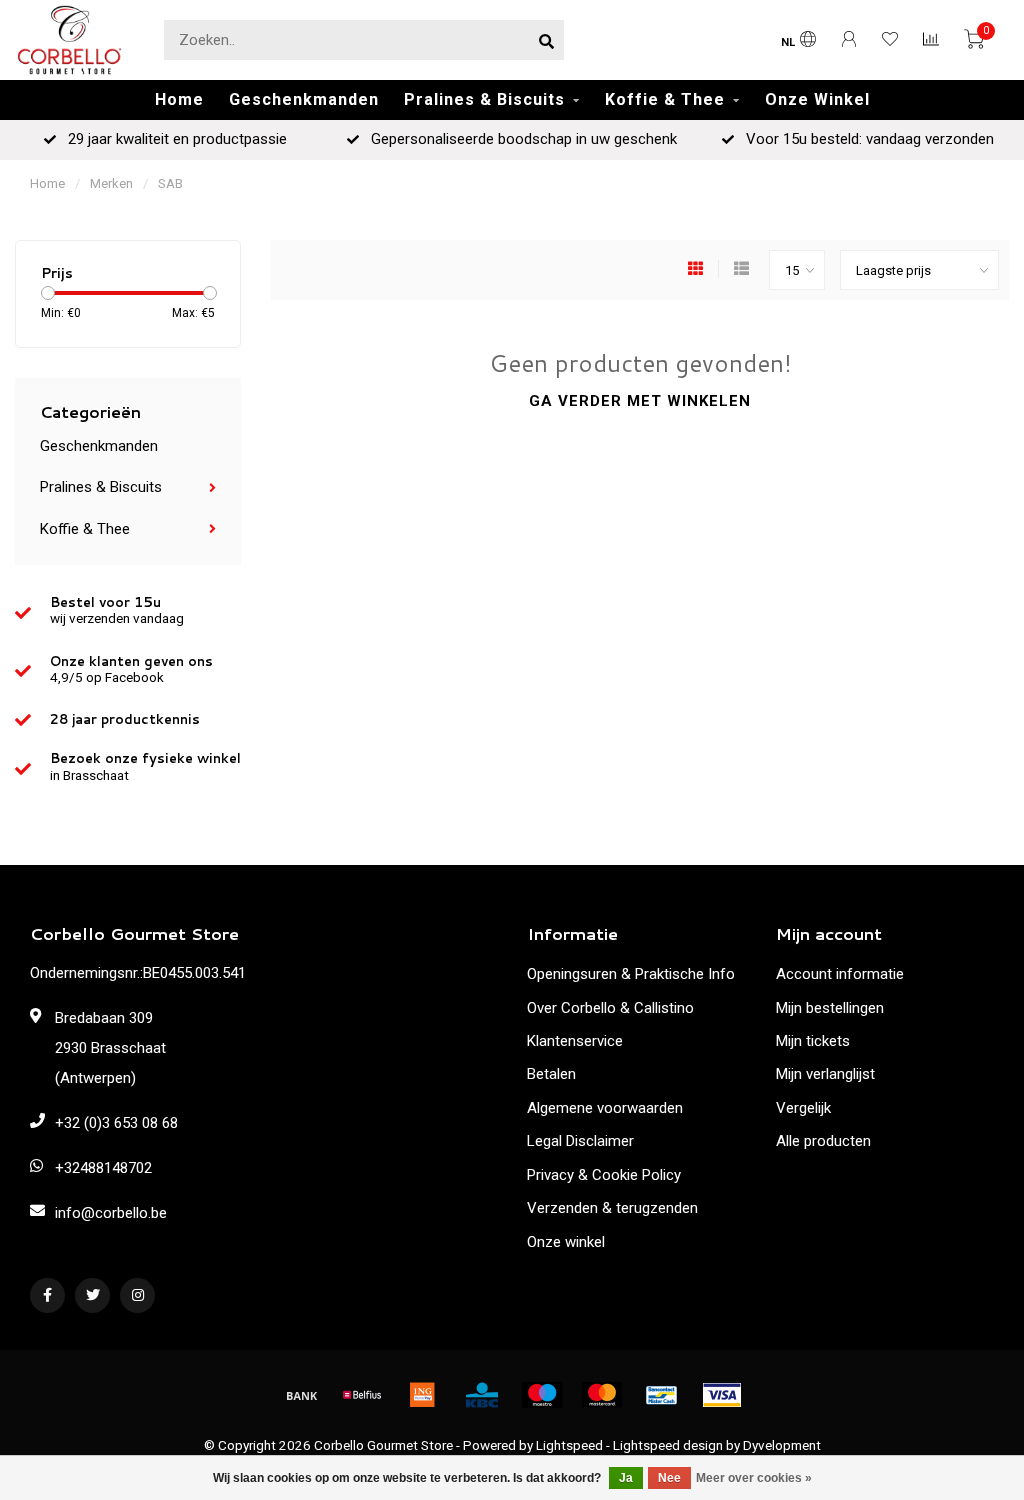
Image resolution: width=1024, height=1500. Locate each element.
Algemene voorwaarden (605, 1108)
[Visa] (722, 1395)
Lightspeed (569, 1445)
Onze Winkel (817, 99)
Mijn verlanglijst (825, 1074)
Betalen (551, 1074)
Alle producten (823, 1141)
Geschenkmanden (304, 99)
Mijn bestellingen (830, 1008)
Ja (626, 1478)
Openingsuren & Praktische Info (631, 974)
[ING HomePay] (422, 1395)
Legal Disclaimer (580, 1141)
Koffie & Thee (665, 99)
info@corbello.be (111, 1213)
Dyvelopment (782, 1445)
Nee (669, 1478)
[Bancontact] (662, 1395)
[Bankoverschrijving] (302, 1395)
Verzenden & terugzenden (612, 1208)
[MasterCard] (602, 1395)
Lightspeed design (668, 1445)
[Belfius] (362, 1395)
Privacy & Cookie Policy (604, 1175)
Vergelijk (803, 1108)
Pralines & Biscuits (484, 99)
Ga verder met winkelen (640, 401)
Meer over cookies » (754, 1478)
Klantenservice (575, 1041)
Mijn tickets (813, 1041)
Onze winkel (566, 1242)
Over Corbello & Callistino (610, 1008)
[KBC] (482, 1395)
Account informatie (840, 974)
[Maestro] (542, 1395)
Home (179, 99)
